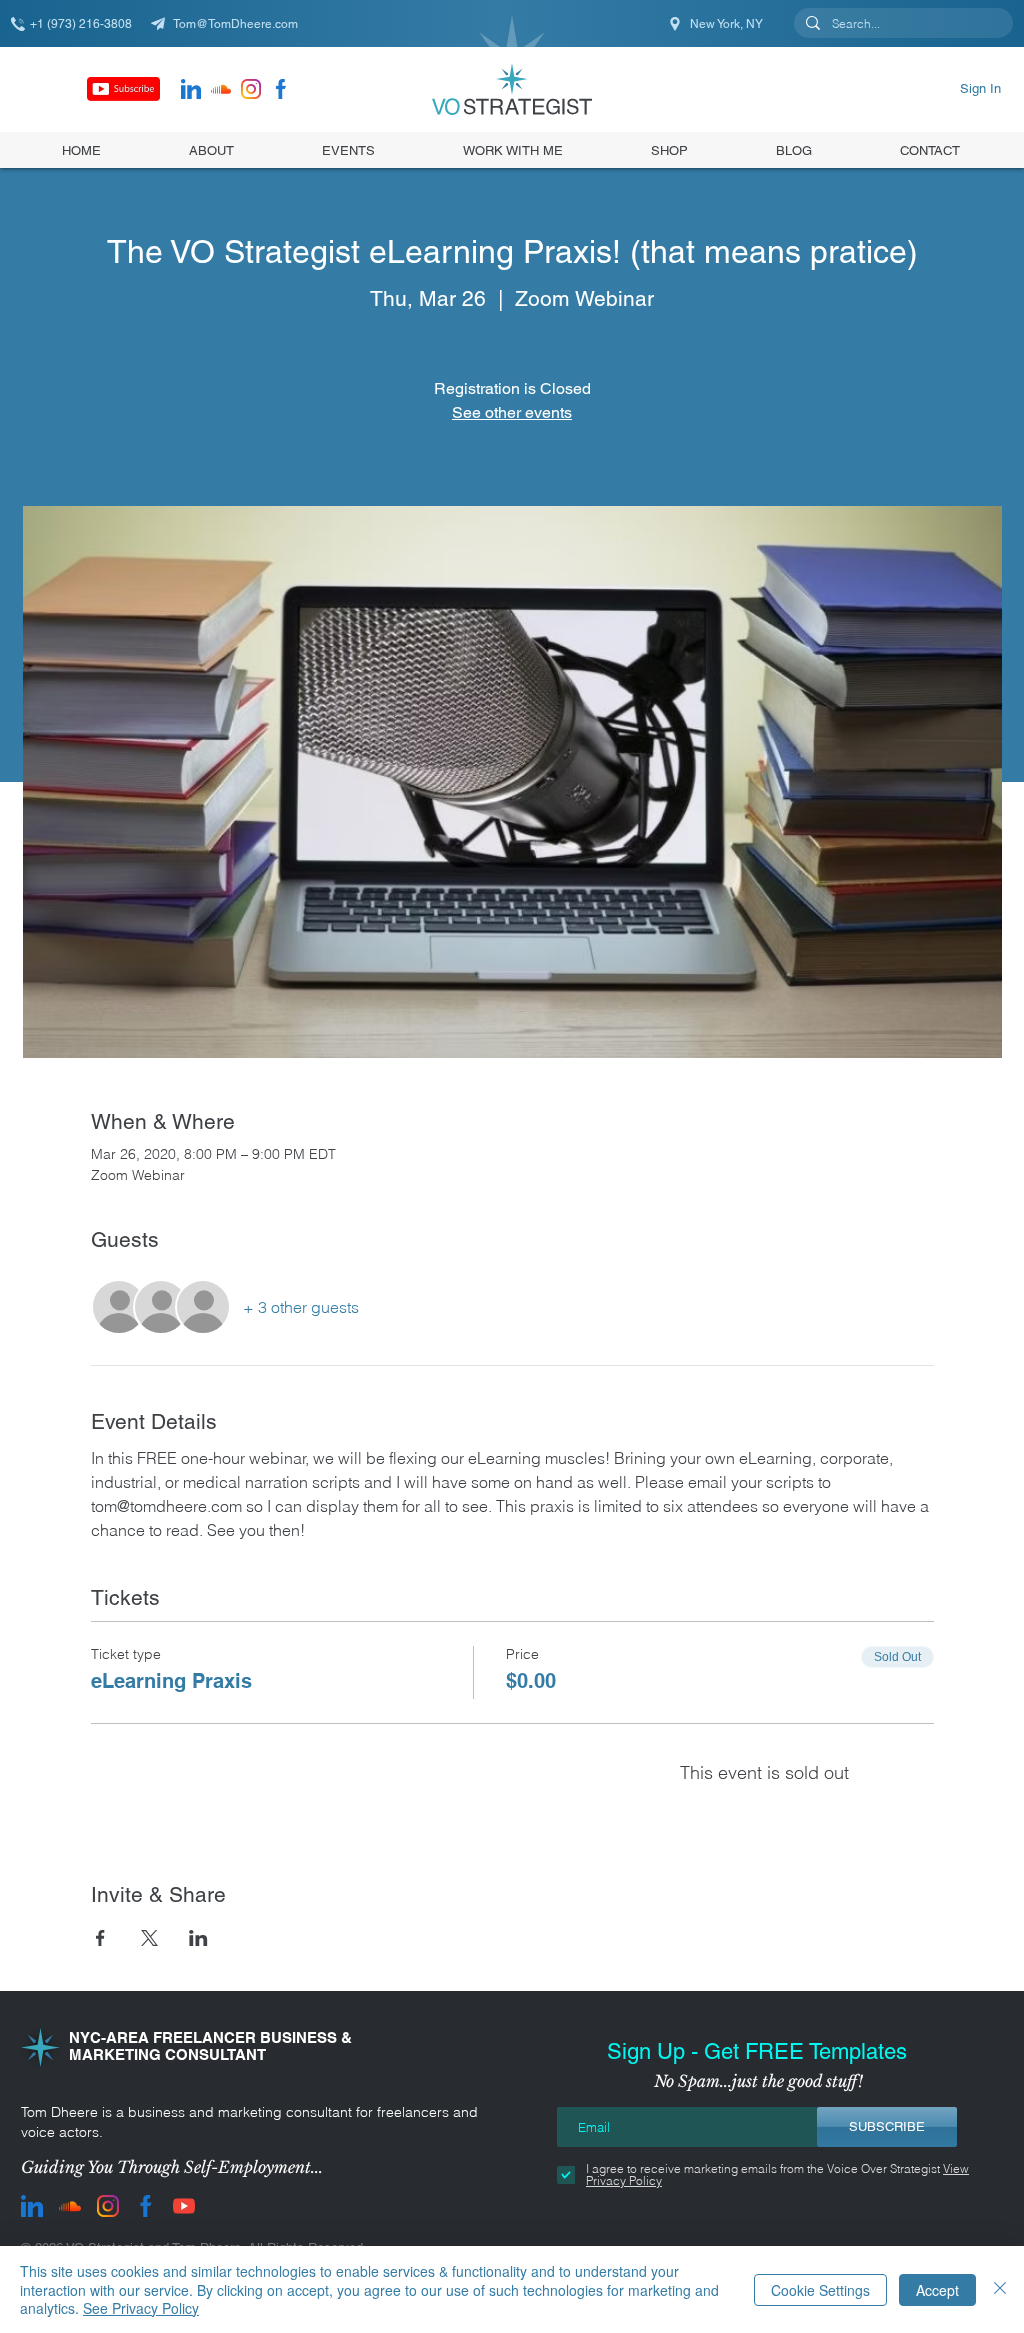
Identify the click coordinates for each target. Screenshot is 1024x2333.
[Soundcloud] (221, 89)
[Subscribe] (123, 89)
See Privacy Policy (141, 2308)
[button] (669, 150)
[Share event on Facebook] (100, 1938)
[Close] (1000, 2289)
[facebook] (281, 89)
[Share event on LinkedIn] (198, 1938)
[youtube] (184, 2206)
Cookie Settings (820, 2290)
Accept (937, 2290)
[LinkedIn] (191, 89)
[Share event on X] (149, 1938)
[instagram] (251, 89)
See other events (512, 412)
